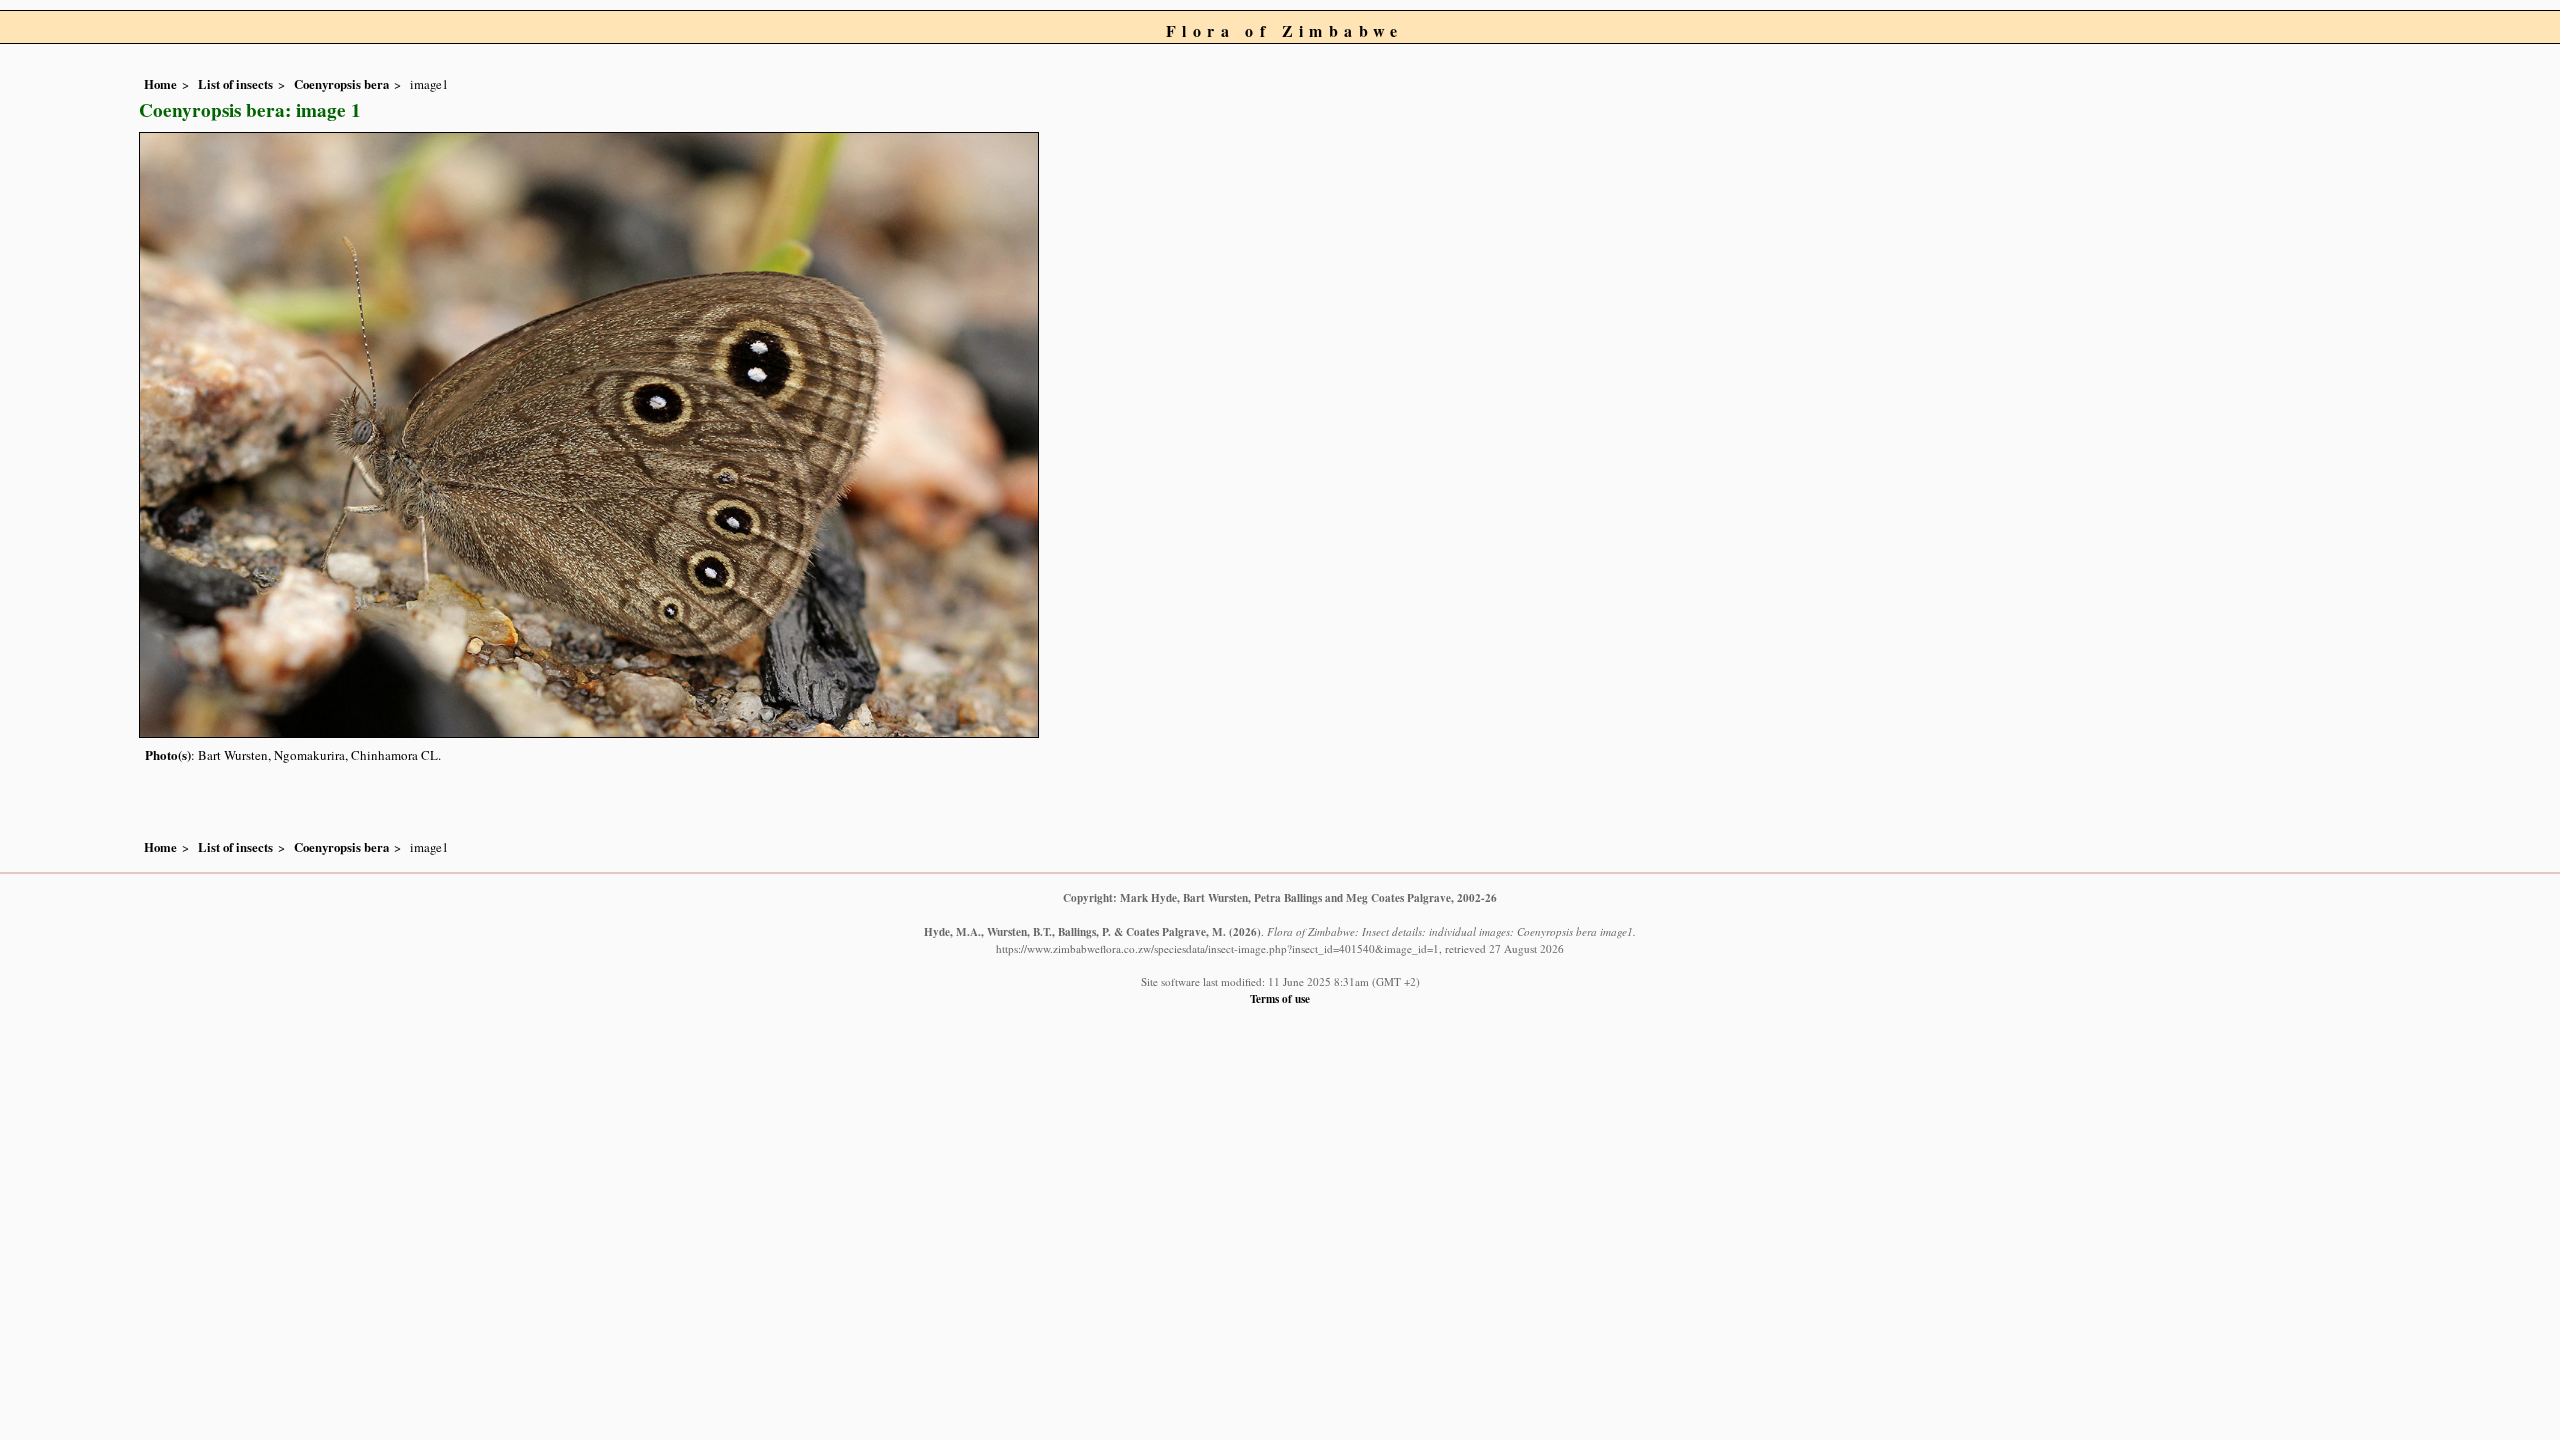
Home (160, 84)
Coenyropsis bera (341, 84)
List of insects (235, 84)
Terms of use (1280, 998)
